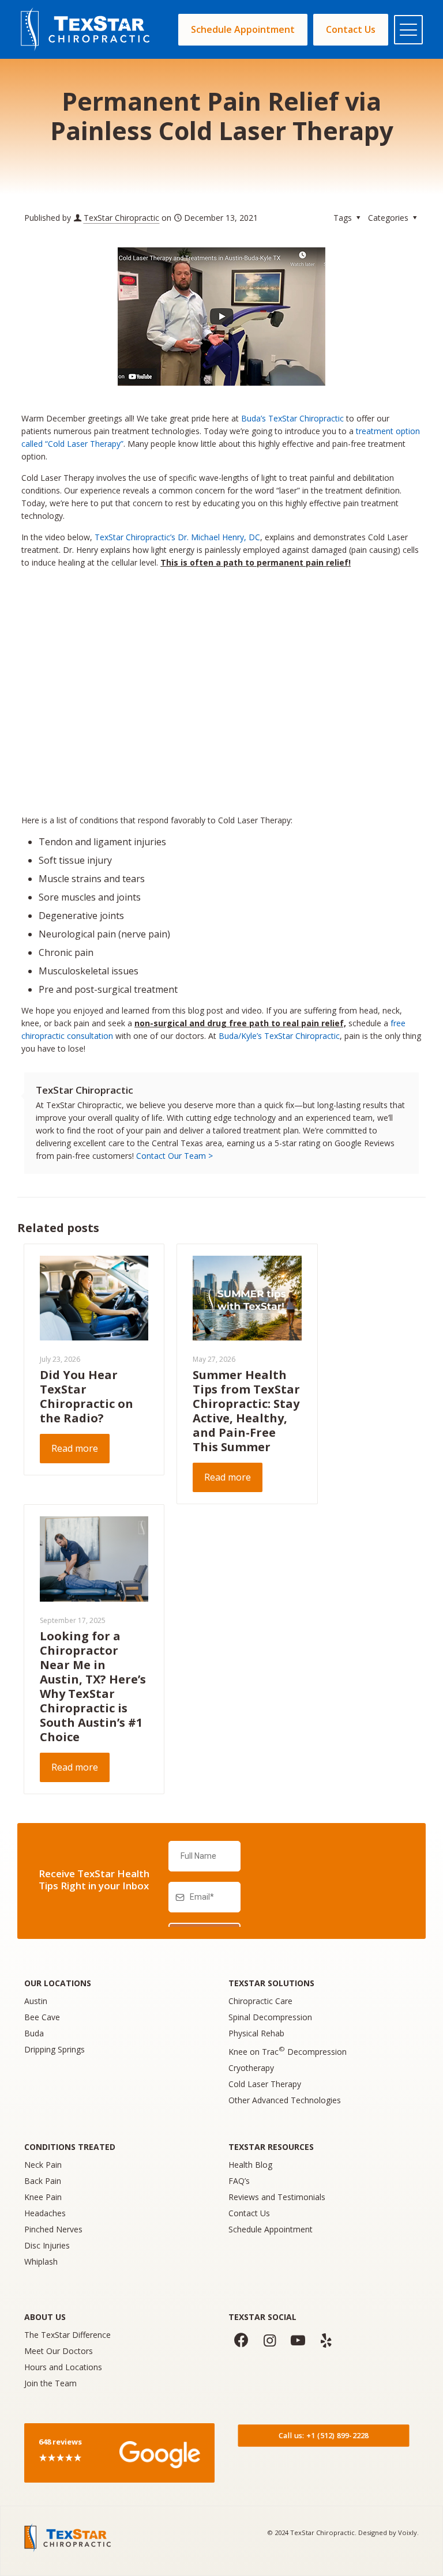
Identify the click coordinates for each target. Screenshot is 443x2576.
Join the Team (50, 2383)
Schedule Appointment (271, 2229)
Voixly (408, 2532)
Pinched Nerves (53, 2229)
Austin (36, 2001)
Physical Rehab (256, 2033)
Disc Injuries (47, 2245)
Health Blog (250, 2165)
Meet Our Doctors (59, 2351)
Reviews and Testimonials (277, 2197)
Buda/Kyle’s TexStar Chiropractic (279, 1036)
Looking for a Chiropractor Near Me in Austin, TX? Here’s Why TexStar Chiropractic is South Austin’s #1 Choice (93, 1686)
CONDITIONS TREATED (70, 2147)
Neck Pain (43, 2165)
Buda (34, 2033)
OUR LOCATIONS (58, 1983)
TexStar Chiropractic (121, 218)
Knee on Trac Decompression (288, 2052)
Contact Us (249, 2213)
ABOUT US (45, 2317)
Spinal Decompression (270, 2017)
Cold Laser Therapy (265, 2084)
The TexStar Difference (67, 2335)
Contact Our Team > (174, 1156)
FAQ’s (239, 2181)
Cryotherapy (251, 2068)
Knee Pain (43, 2197)
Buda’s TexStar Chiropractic (292, 418)
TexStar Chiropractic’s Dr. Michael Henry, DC (177, 537)
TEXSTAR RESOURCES (271, 2147)
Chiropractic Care (260, 2001)
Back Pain (43, 2181)
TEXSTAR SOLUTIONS (271, 1983)
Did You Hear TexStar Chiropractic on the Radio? (87, 1396)
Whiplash (41, 2261)
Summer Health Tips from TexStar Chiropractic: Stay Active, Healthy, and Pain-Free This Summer (246, 1411)
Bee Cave (42, 2017)
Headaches (45, 2213)
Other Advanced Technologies (285, 2100)
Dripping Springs (55, 2049)
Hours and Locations (63, 2367)
